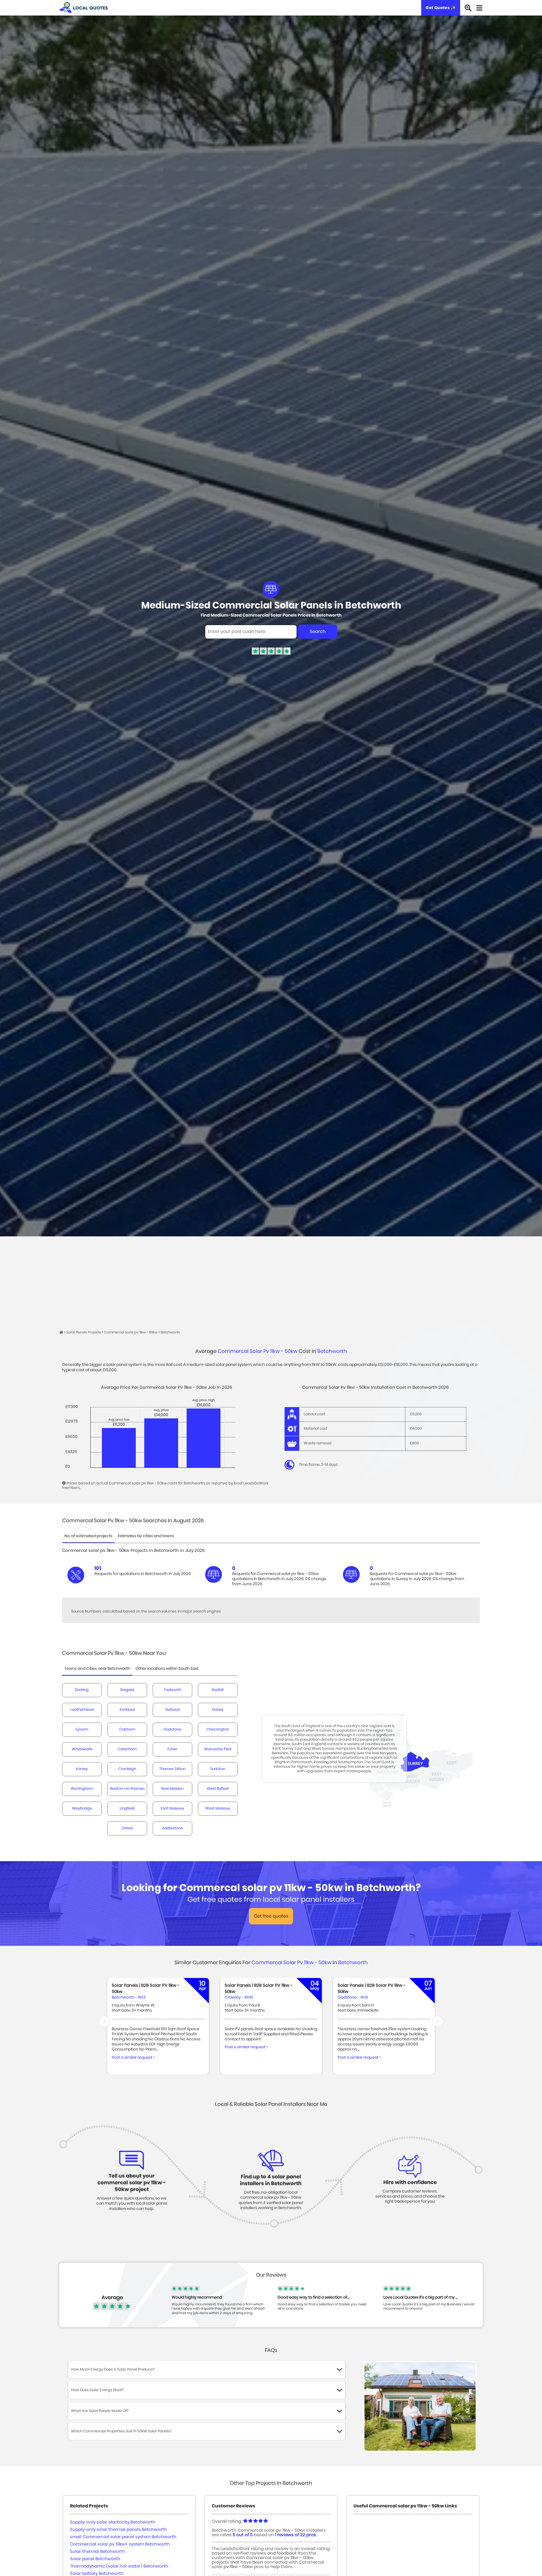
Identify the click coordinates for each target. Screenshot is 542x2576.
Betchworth (332, 1351)
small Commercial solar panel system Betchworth (123, 2537)
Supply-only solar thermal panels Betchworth (118, 2530)
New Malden (172, 1789)
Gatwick (172, 1710)
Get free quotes (271, 1916)
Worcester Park (218, 1749)
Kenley (82, 1769)
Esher (172, 1749)
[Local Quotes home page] (84, 8)
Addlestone (172, 1828)
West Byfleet (218, 1789)
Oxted (127, 1828)
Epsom (82, 1730)
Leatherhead (82, 1710)
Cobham (127, 1730)
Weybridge (82, 1809)
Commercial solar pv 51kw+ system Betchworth (120, 2544)
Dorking (82, 1690)
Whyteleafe (82, 1749)
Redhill (218, 1690)
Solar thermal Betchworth (98, 2552)
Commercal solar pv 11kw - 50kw (258, 1351)
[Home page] (62, 1332)
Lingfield (127, 1809)
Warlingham (82, 1789)
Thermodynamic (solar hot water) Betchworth (119, 2566)
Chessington (218, 1730)
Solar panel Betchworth (95, 2559)
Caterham (127, 1749)
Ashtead (127, 1710)
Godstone (172, 1730)
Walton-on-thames (127, 1789)
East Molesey (172, 1809)
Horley (218, 1710)
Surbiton (218, 1769)
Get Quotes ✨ (441, 8)
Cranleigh (127, 1769)
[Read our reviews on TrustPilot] (271, 654)
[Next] (438, 2021)
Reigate (127, 1690)
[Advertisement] (271, 1279)
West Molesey (218, 1809)
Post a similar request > (133, 2058)
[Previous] (104, 2021)
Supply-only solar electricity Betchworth (113, 2522)
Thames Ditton (172, 1769)
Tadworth (172, 1690)
